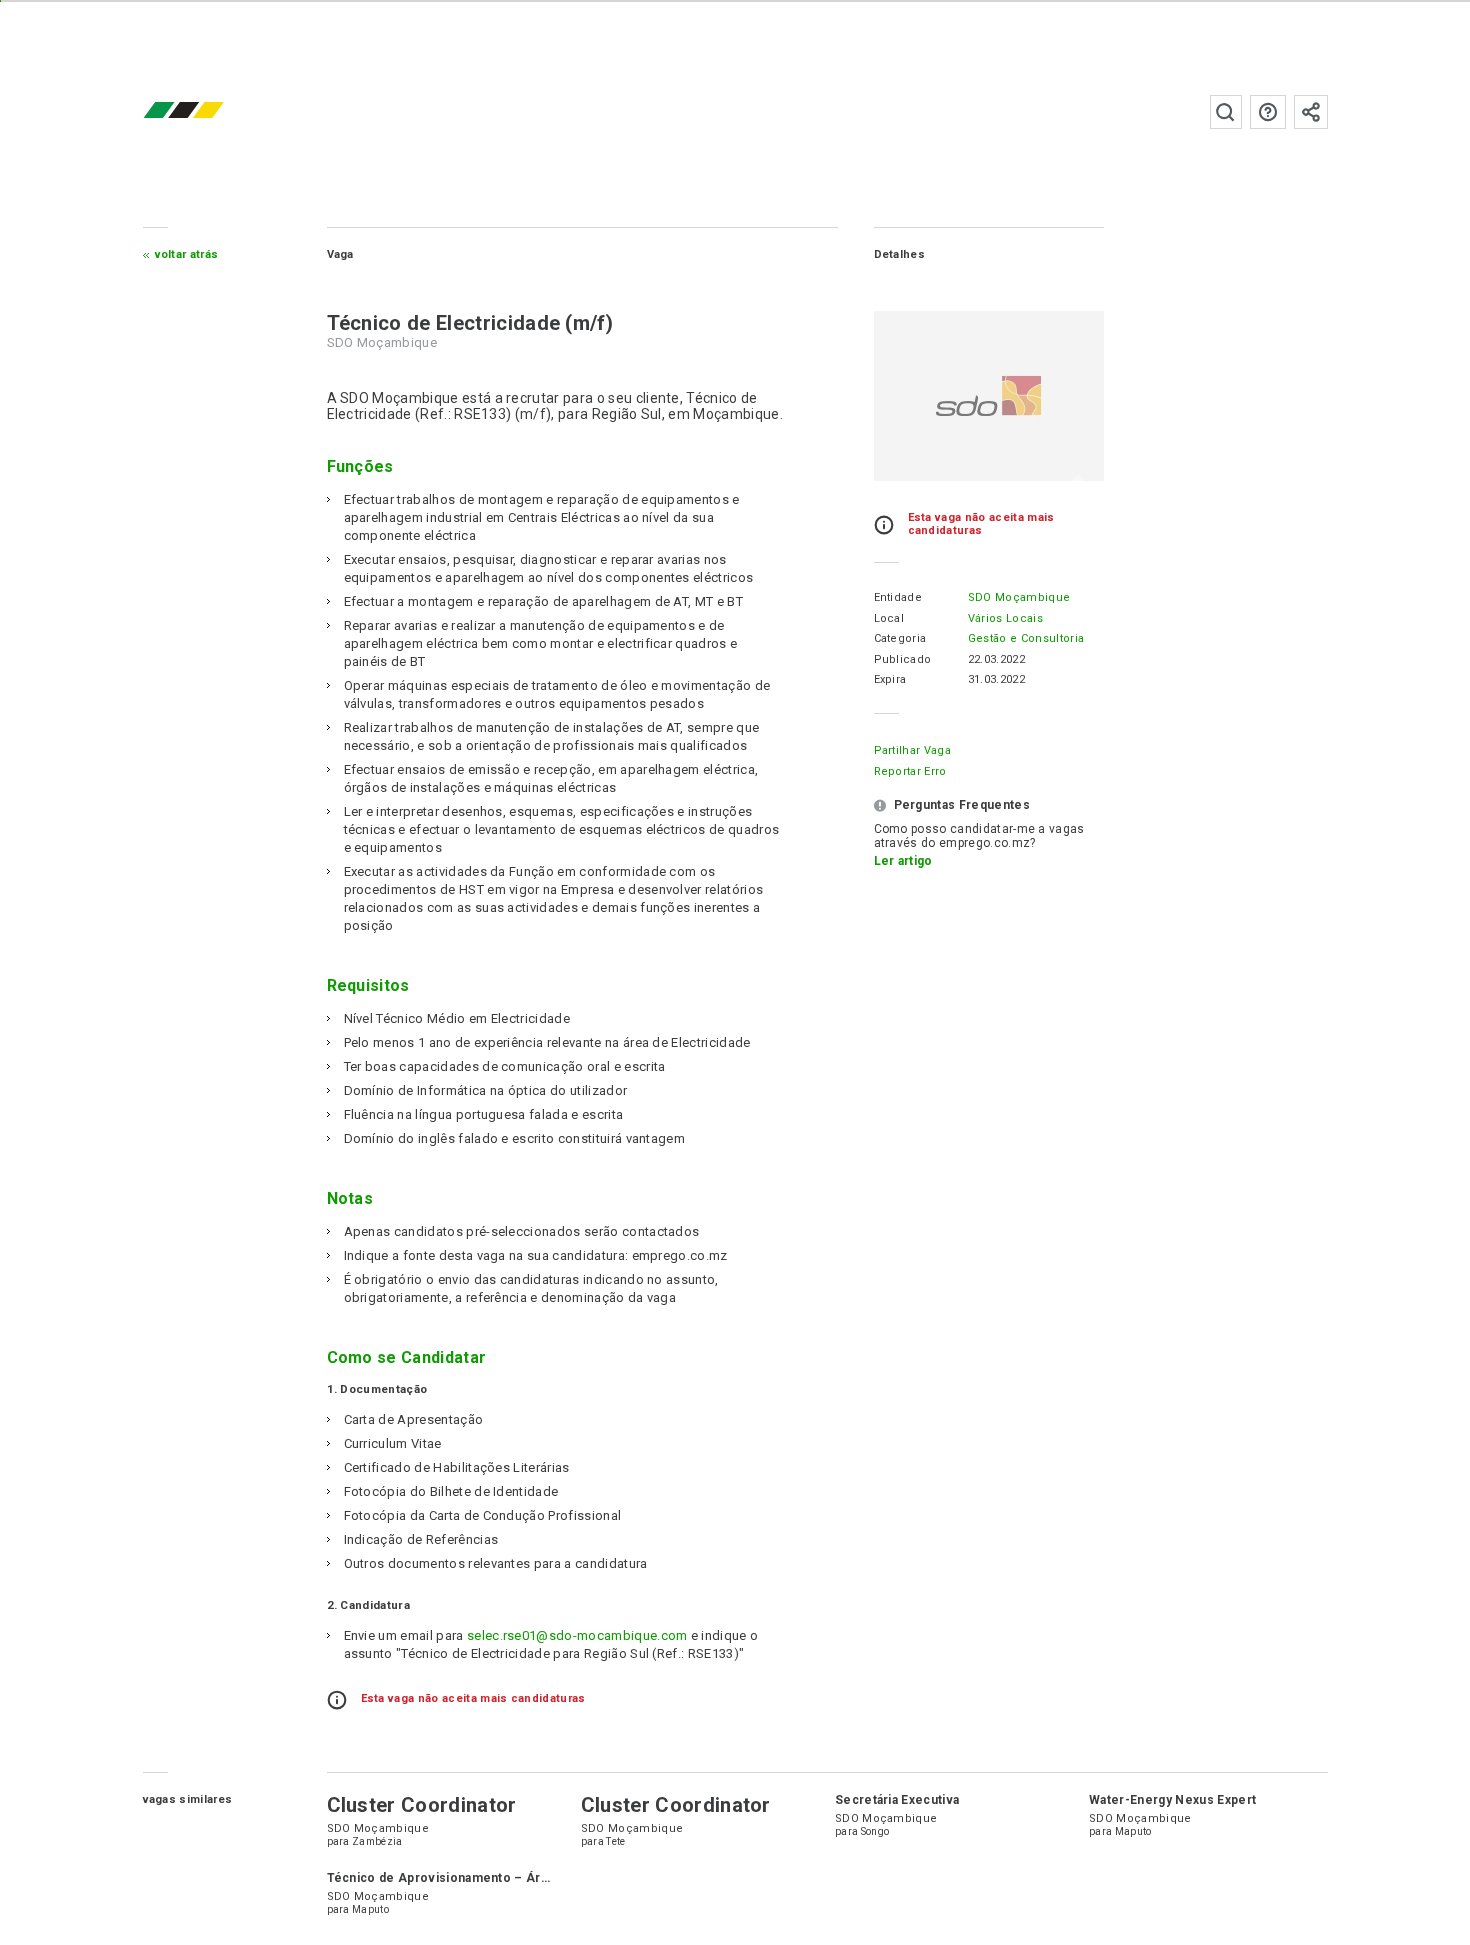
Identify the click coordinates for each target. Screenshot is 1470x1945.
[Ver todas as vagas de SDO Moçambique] (989, 396)
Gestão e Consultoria (1026, 638)
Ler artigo (903, 861)
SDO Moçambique (1019, 597)
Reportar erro (910, 771)
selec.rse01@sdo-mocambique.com (577, 1635)
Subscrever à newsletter (1311, 112)
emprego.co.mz (213, 111)
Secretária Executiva (897, 1800)
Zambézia (377, 1841)
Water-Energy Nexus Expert (1172, 1800)
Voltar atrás (187, 254)
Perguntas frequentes (1268, 112)
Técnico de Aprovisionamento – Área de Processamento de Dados (531, 1878)
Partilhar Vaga (912, 750)
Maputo (1133, 1831)
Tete (615, 1841)
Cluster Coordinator (422, 1805)
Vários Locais (1005, 618)
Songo (875, 1831)
